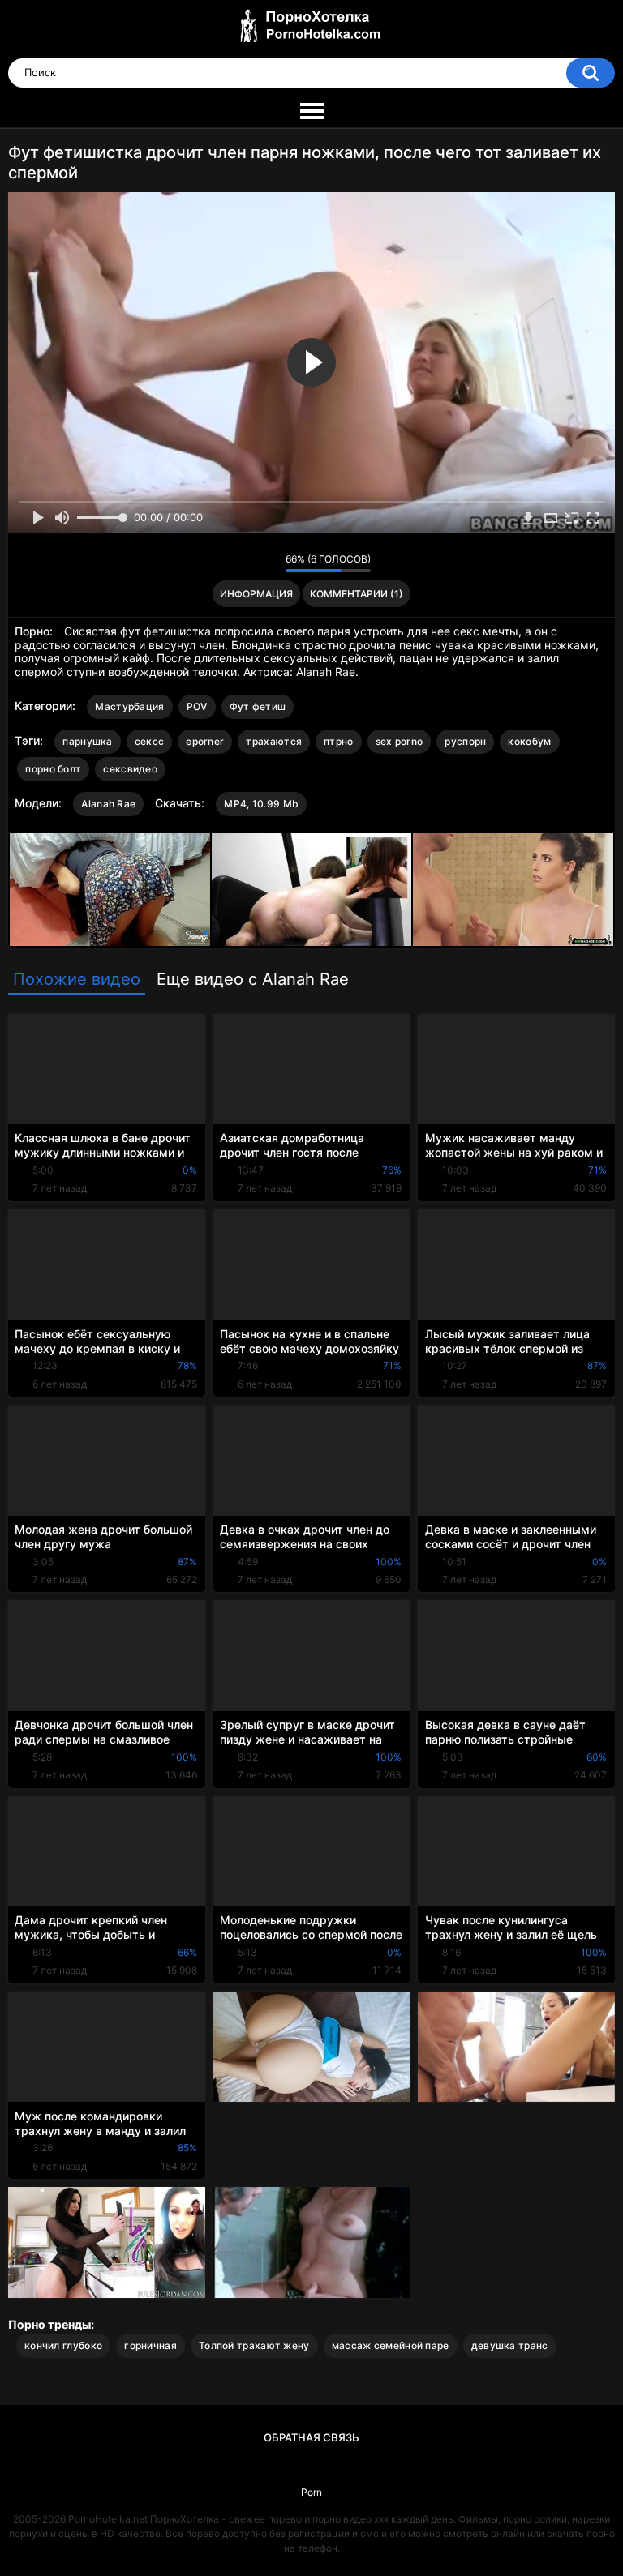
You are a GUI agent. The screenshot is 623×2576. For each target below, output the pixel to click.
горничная (150, 2345)
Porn (311, 2492)
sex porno (400, 741)
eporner (205, 741)
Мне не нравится (269, 563)
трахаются (274, 741)
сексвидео (130, 769)
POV (197, 706)
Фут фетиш (258, 706)
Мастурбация (129, 706)
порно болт (53, 769)
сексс (150, 741)
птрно (339, 741)
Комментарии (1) (357, 594)
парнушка (87, 741)
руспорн (465, 741)
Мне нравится (248, 563)
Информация (256, 594)
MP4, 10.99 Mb (261, 804)
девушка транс (510, 2345)
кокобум (529, 741)
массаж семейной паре (391, 2345)
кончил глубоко (63, 2345)
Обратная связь (311, 2437)
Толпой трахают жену (254, 2345)
